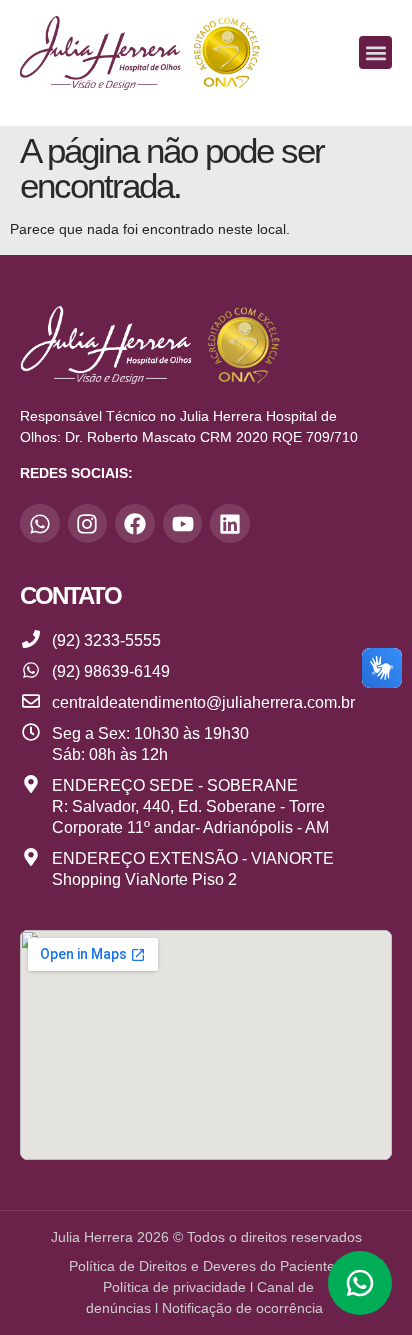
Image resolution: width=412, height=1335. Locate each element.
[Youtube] (183, 524)
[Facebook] (135, 524)
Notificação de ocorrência (244, 1308)
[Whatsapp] (40, 524)
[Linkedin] (230, 524)
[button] (375, 52)
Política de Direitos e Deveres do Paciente (202, 1266)
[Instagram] (88, 524)
